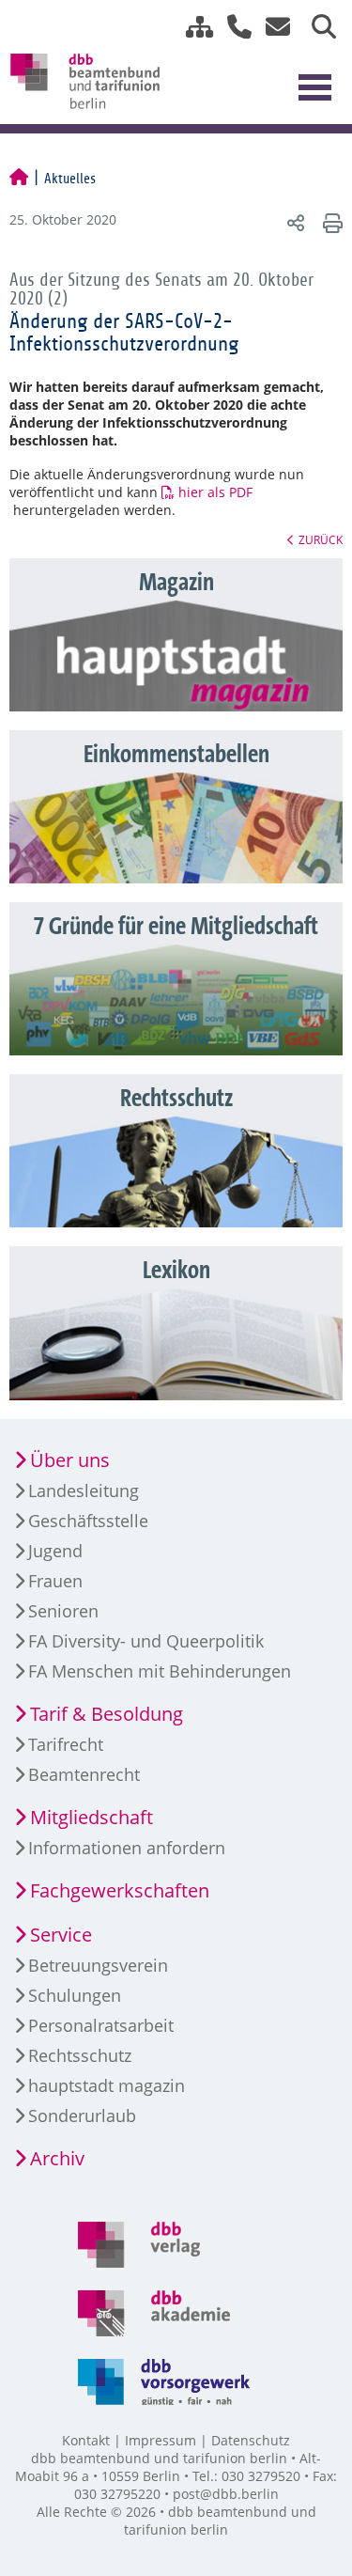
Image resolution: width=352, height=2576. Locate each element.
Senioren (63, 1611)
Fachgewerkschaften (120, 1890)
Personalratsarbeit (101, 2025)
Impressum (161, 2440)
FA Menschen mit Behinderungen (160, 1671)
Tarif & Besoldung (107, 1714)
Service (61, 1935)
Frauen (55, 1581)
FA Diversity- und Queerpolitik (146, 1641)
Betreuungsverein (98, 1965)
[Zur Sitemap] (192, 27)
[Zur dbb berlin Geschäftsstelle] (232, 27)
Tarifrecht (66, 1744)
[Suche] (317, 27)
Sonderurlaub (82, 2115)
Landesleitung (84, 1491)
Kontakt (86, 2440)
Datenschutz (251, 2440)
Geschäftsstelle (88, 1521)
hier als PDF (215, 492)
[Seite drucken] (330, 222)
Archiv (57, 2158)
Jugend (55, 1551)
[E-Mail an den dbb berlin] (273, 27)
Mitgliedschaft (92, 1817)
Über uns (70, 1460)
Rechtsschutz (80, 2055)
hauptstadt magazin (107, 2085)
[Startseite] (19, 179)
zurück (321, 539)
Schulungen (75, 1995)
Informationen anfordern (127, 1848)
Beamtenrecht (84, 1774)
